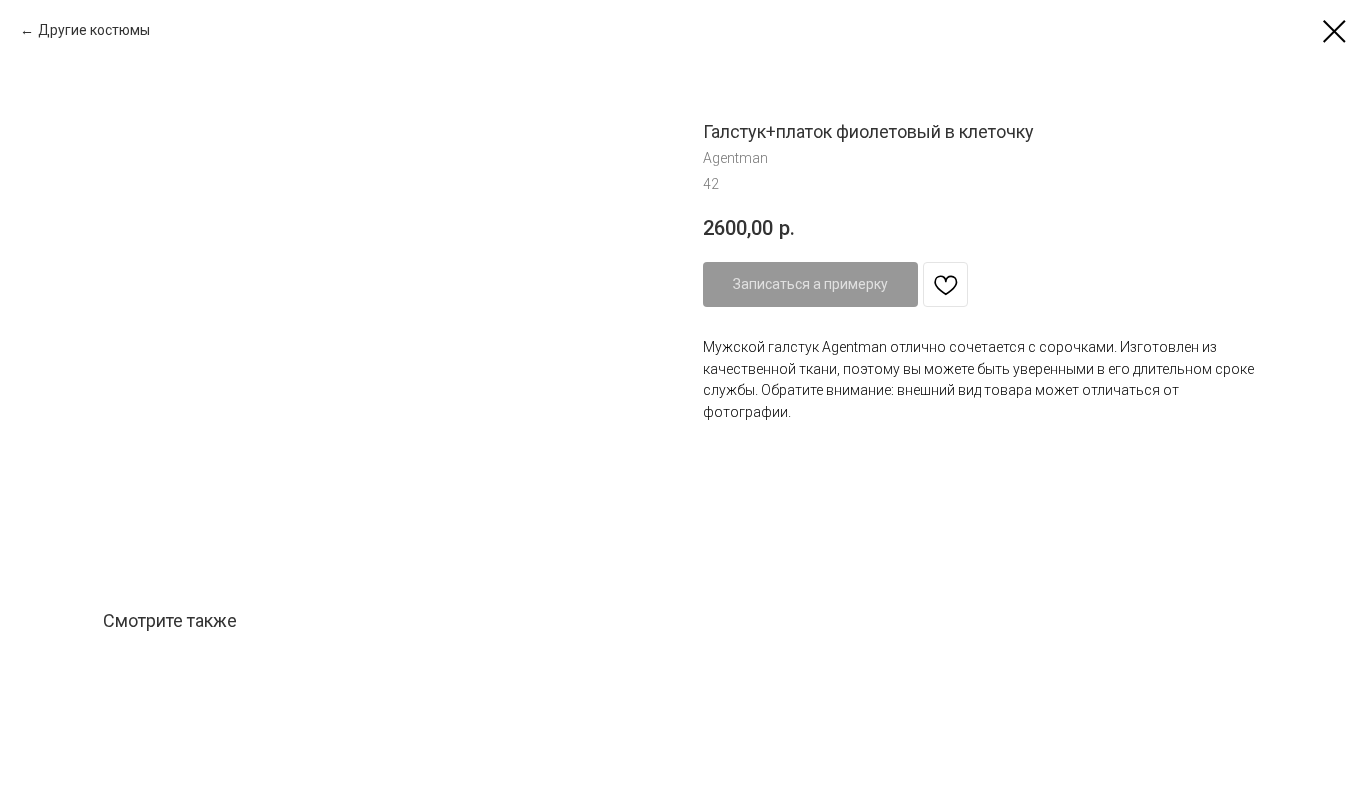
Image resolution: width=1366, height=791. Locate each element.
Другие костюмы (94, 30)
